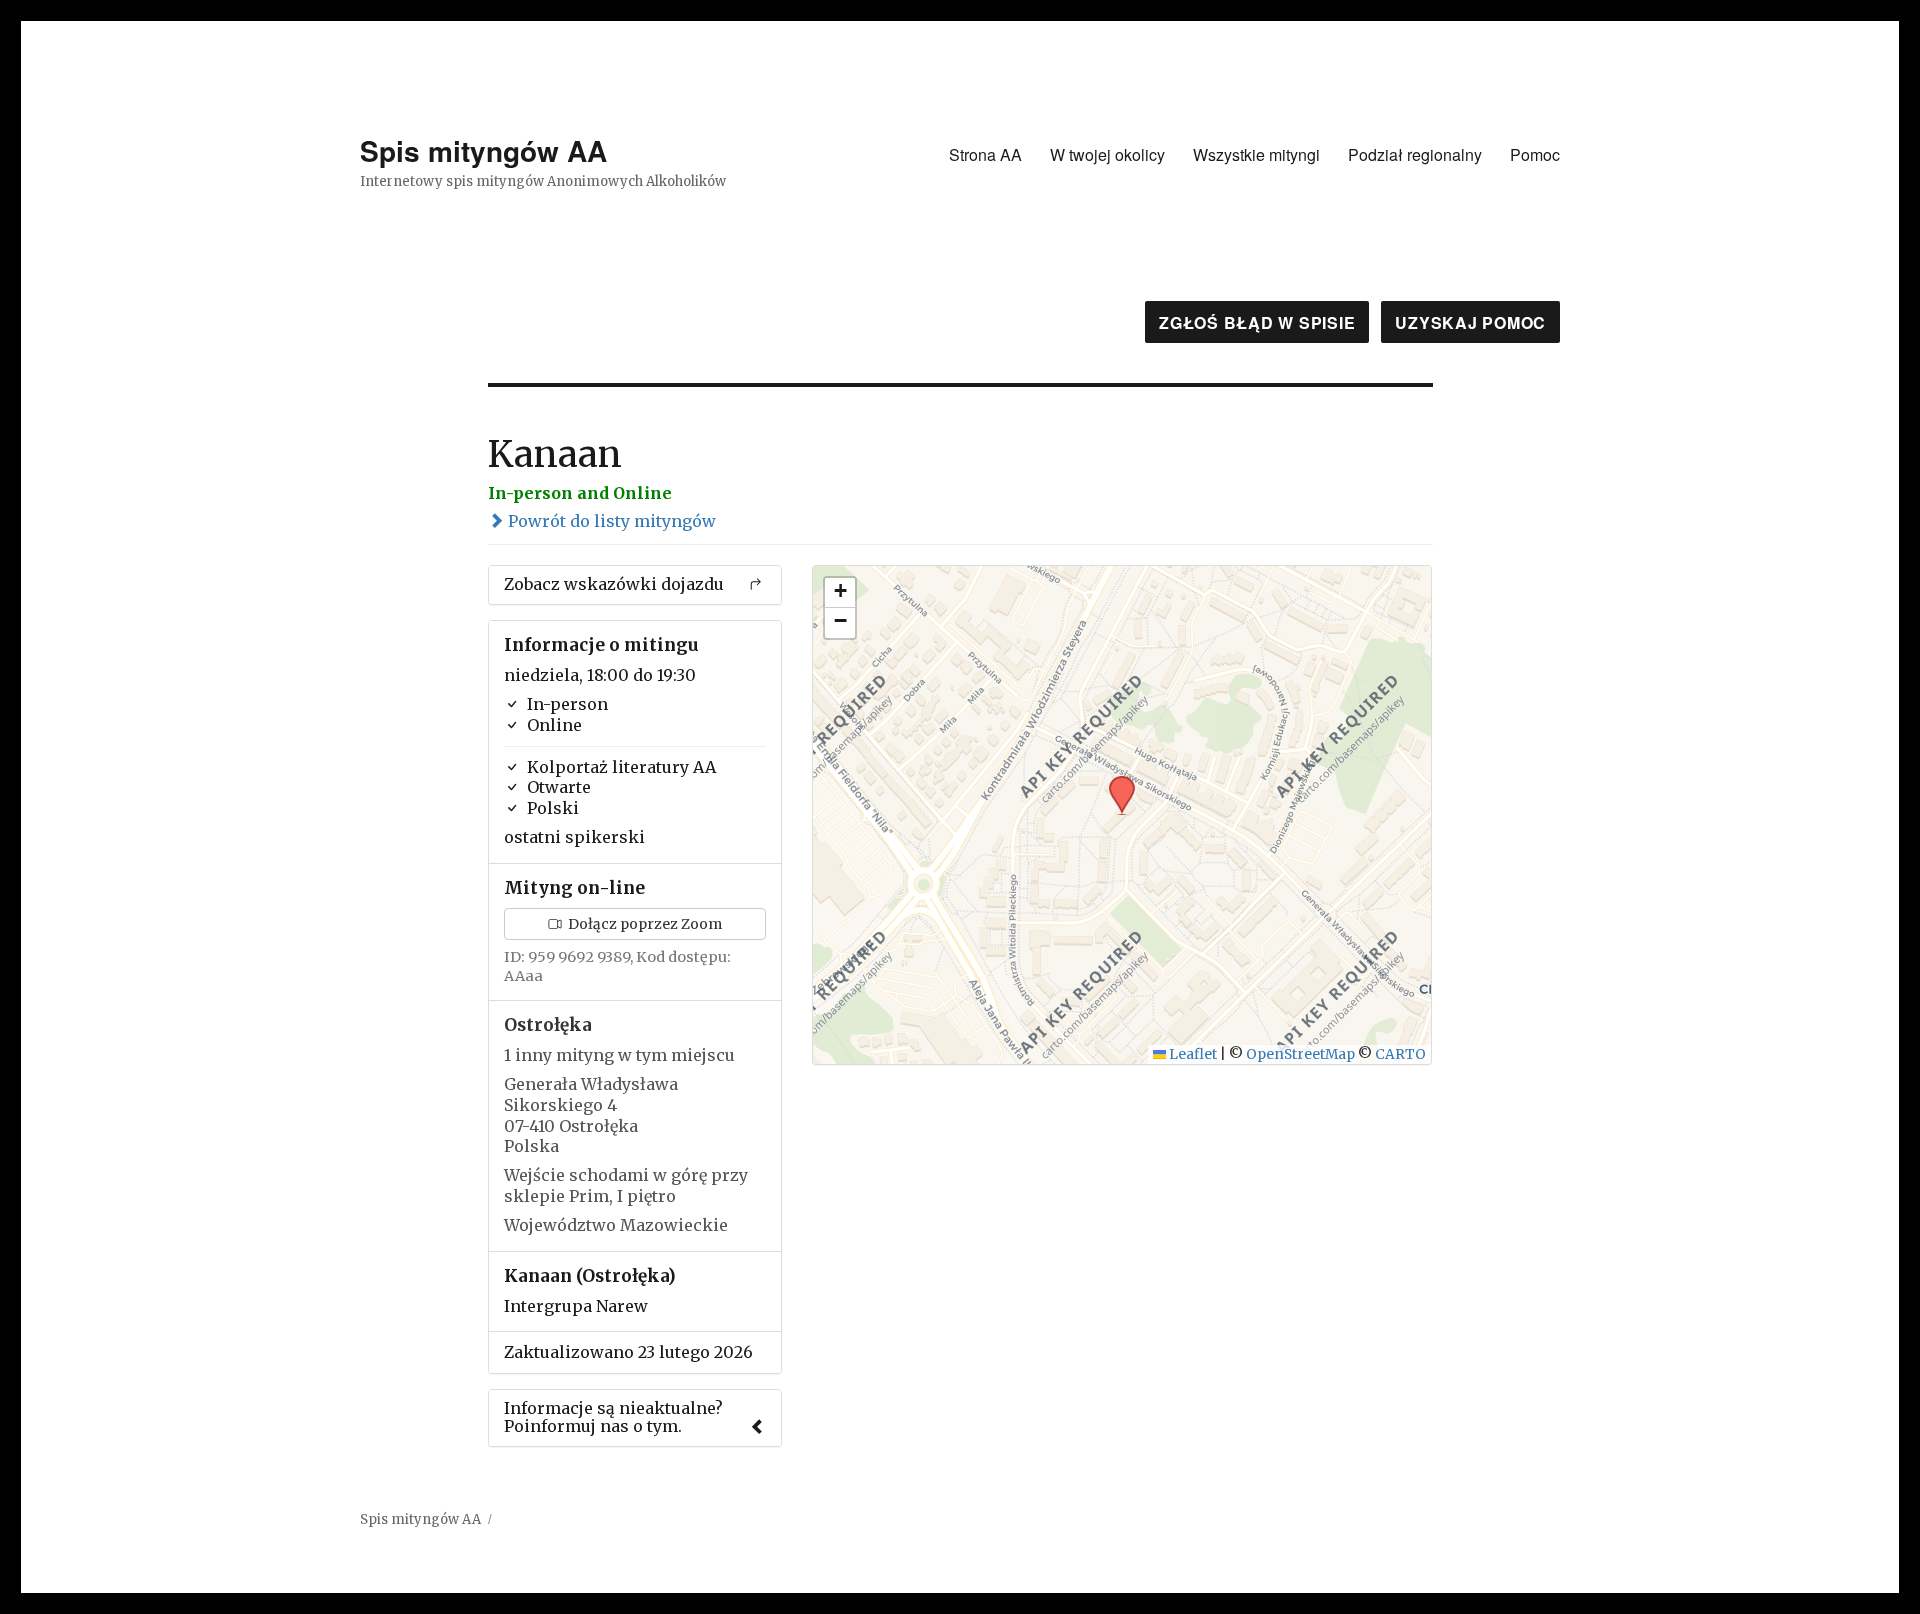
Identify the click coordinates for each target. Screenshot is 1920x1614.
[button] (1115, 782)
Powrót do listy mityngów (610, 521)
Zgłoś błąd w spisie (1257, 322)
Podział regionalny (1415, 154)
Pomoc (1535, 154)
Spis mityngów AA (483, 150)
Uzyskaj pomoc (1470, 322)
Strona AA (985, 154)
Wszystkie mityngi (1256, 154)
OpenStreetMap (1300, 1054)
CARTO (1400, 1054)
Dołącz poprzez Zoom (643, 924)
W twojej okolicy (1107, 154)
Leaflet (1191, 1054)
